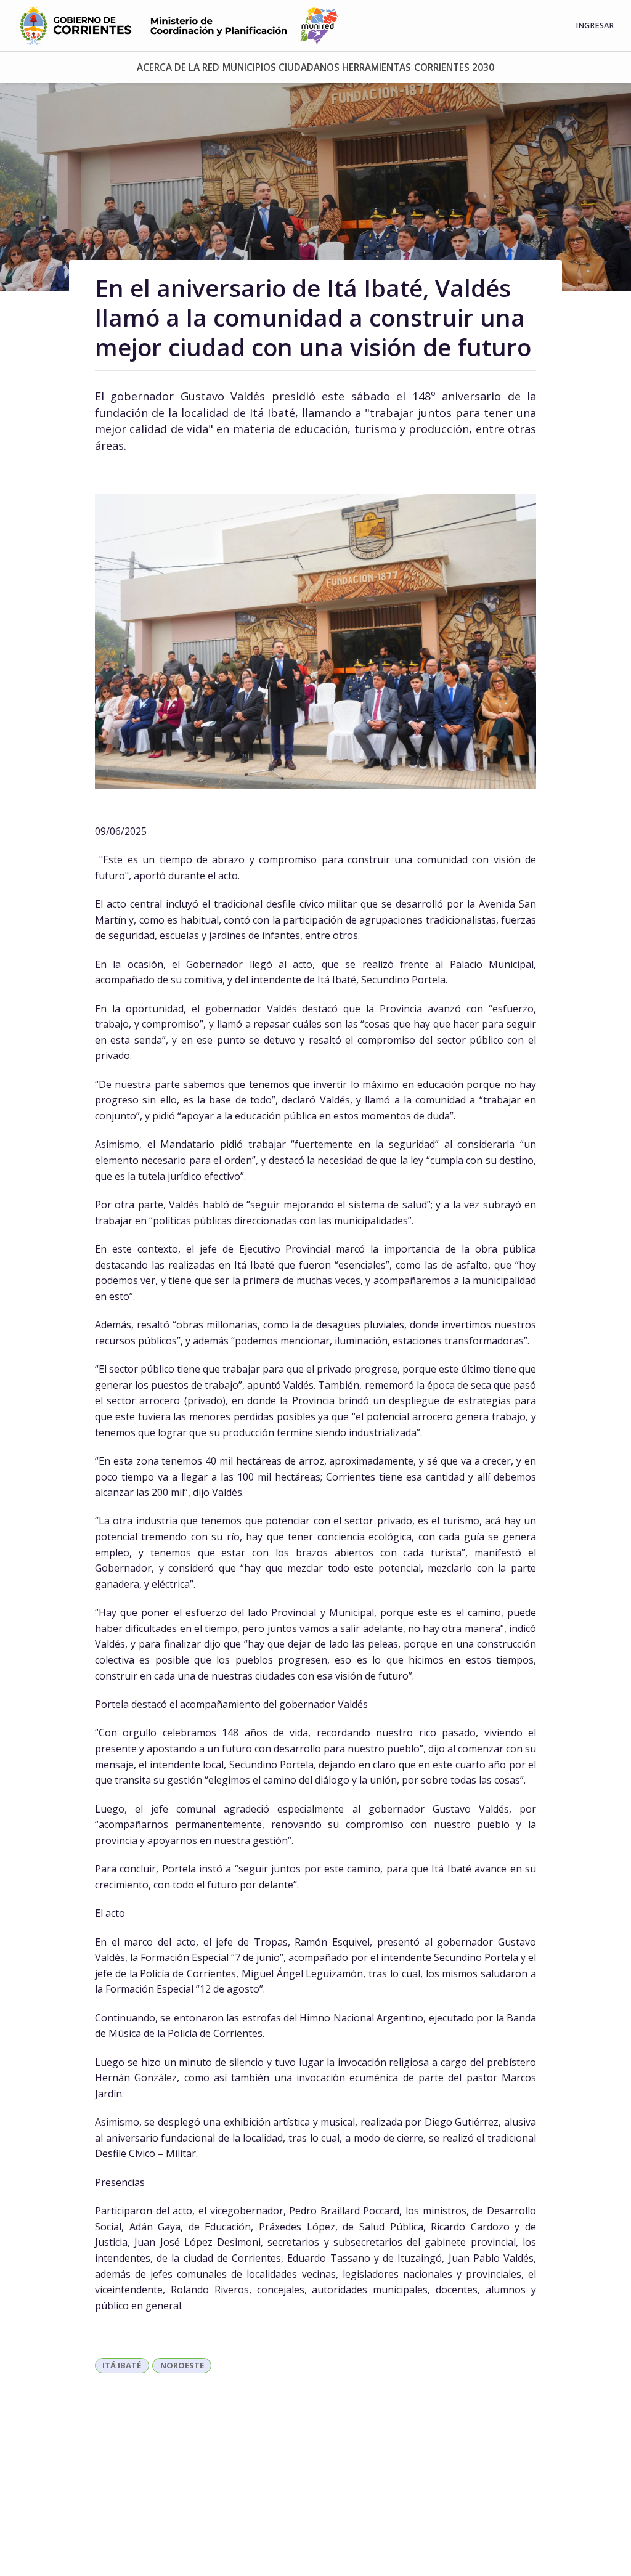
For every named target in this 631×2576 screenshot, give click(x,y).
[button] (178, 67)
